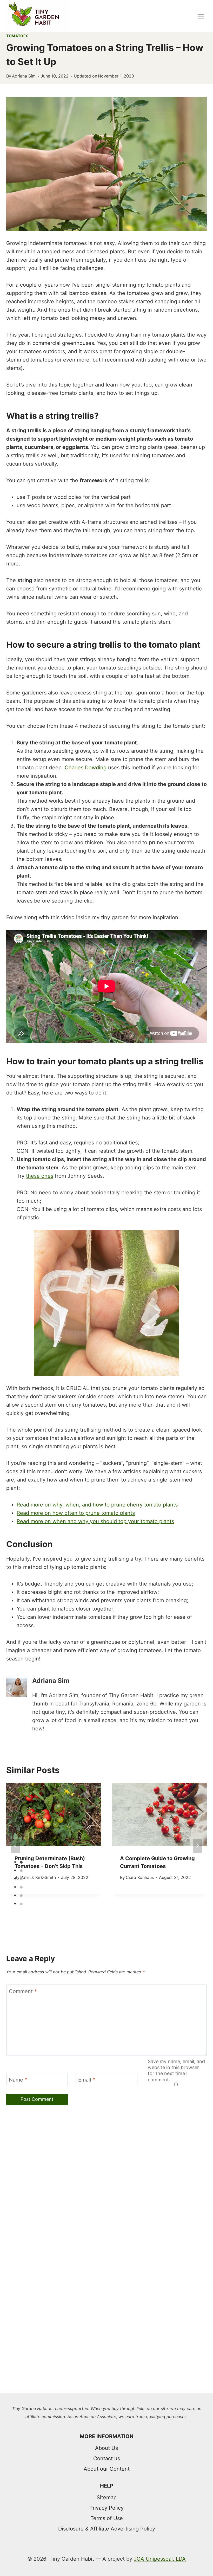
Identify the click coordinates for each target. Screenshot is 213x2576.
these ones (40, 1176)
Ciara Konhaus (140, 1877)
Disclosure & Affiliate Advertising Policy (107, 2529)
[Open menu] (201, 16)
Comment (23, 1991)
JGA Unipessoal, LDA (160, 2559)
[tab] (96, 1913)
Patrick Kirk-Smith (38, 1877)
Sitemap (107, 2497)
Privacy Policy (106, 2508)
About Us (106, 2448)
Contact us (107, 2458)
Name (18, 2080)
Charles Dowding (86, 768)
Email (87, 2080)
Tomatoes (17, 36)
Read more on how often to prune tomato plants (76, 1513)
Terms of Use (107, 2518)
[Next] (197, 1846)
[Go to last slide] (16, 1846)
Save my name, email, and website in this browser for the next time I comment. (176, 2071)
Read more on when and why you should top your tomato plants (95, 1521)
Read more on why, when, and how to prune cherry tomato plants (97, 1505)
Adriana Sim (24, 76)
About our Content (107, 2469)
